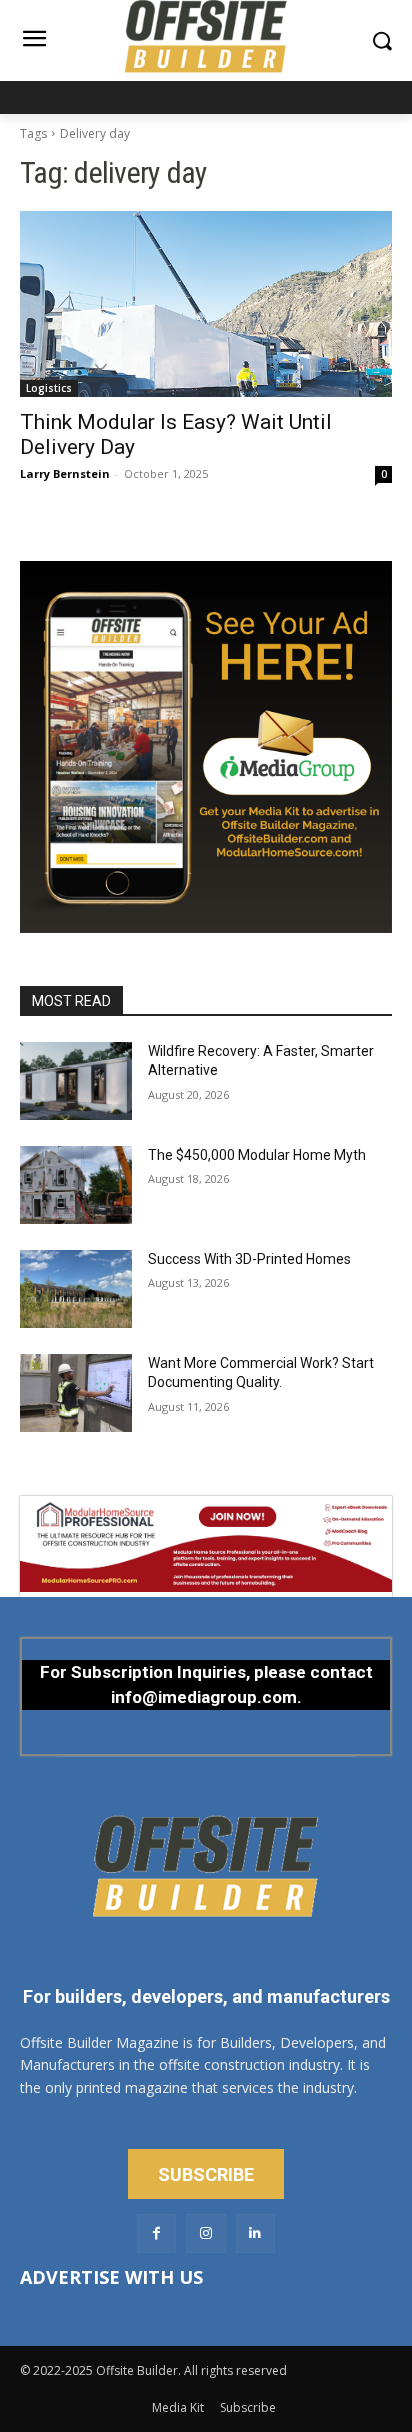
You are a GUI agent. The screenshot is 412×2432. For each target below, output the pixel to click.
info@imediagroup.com (204, 1697)
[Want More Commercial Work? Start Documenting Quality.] (76, 1393)
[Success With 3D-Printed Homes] (76, 1289)
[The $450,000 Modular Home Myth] (76, 1185)
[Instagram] (205, 2233)
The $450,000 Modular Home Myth (257, 1155)
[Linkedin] (255, 2233)
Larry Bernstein (65, 473)
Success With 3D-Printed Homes (249, 1259)
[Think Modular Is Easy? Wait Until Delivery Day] (206, 304)
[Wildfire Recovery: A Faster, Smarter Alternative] (76, 1081)
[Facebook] (156, 2233)
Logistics (49, 388)
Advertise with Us (111, 2277)
